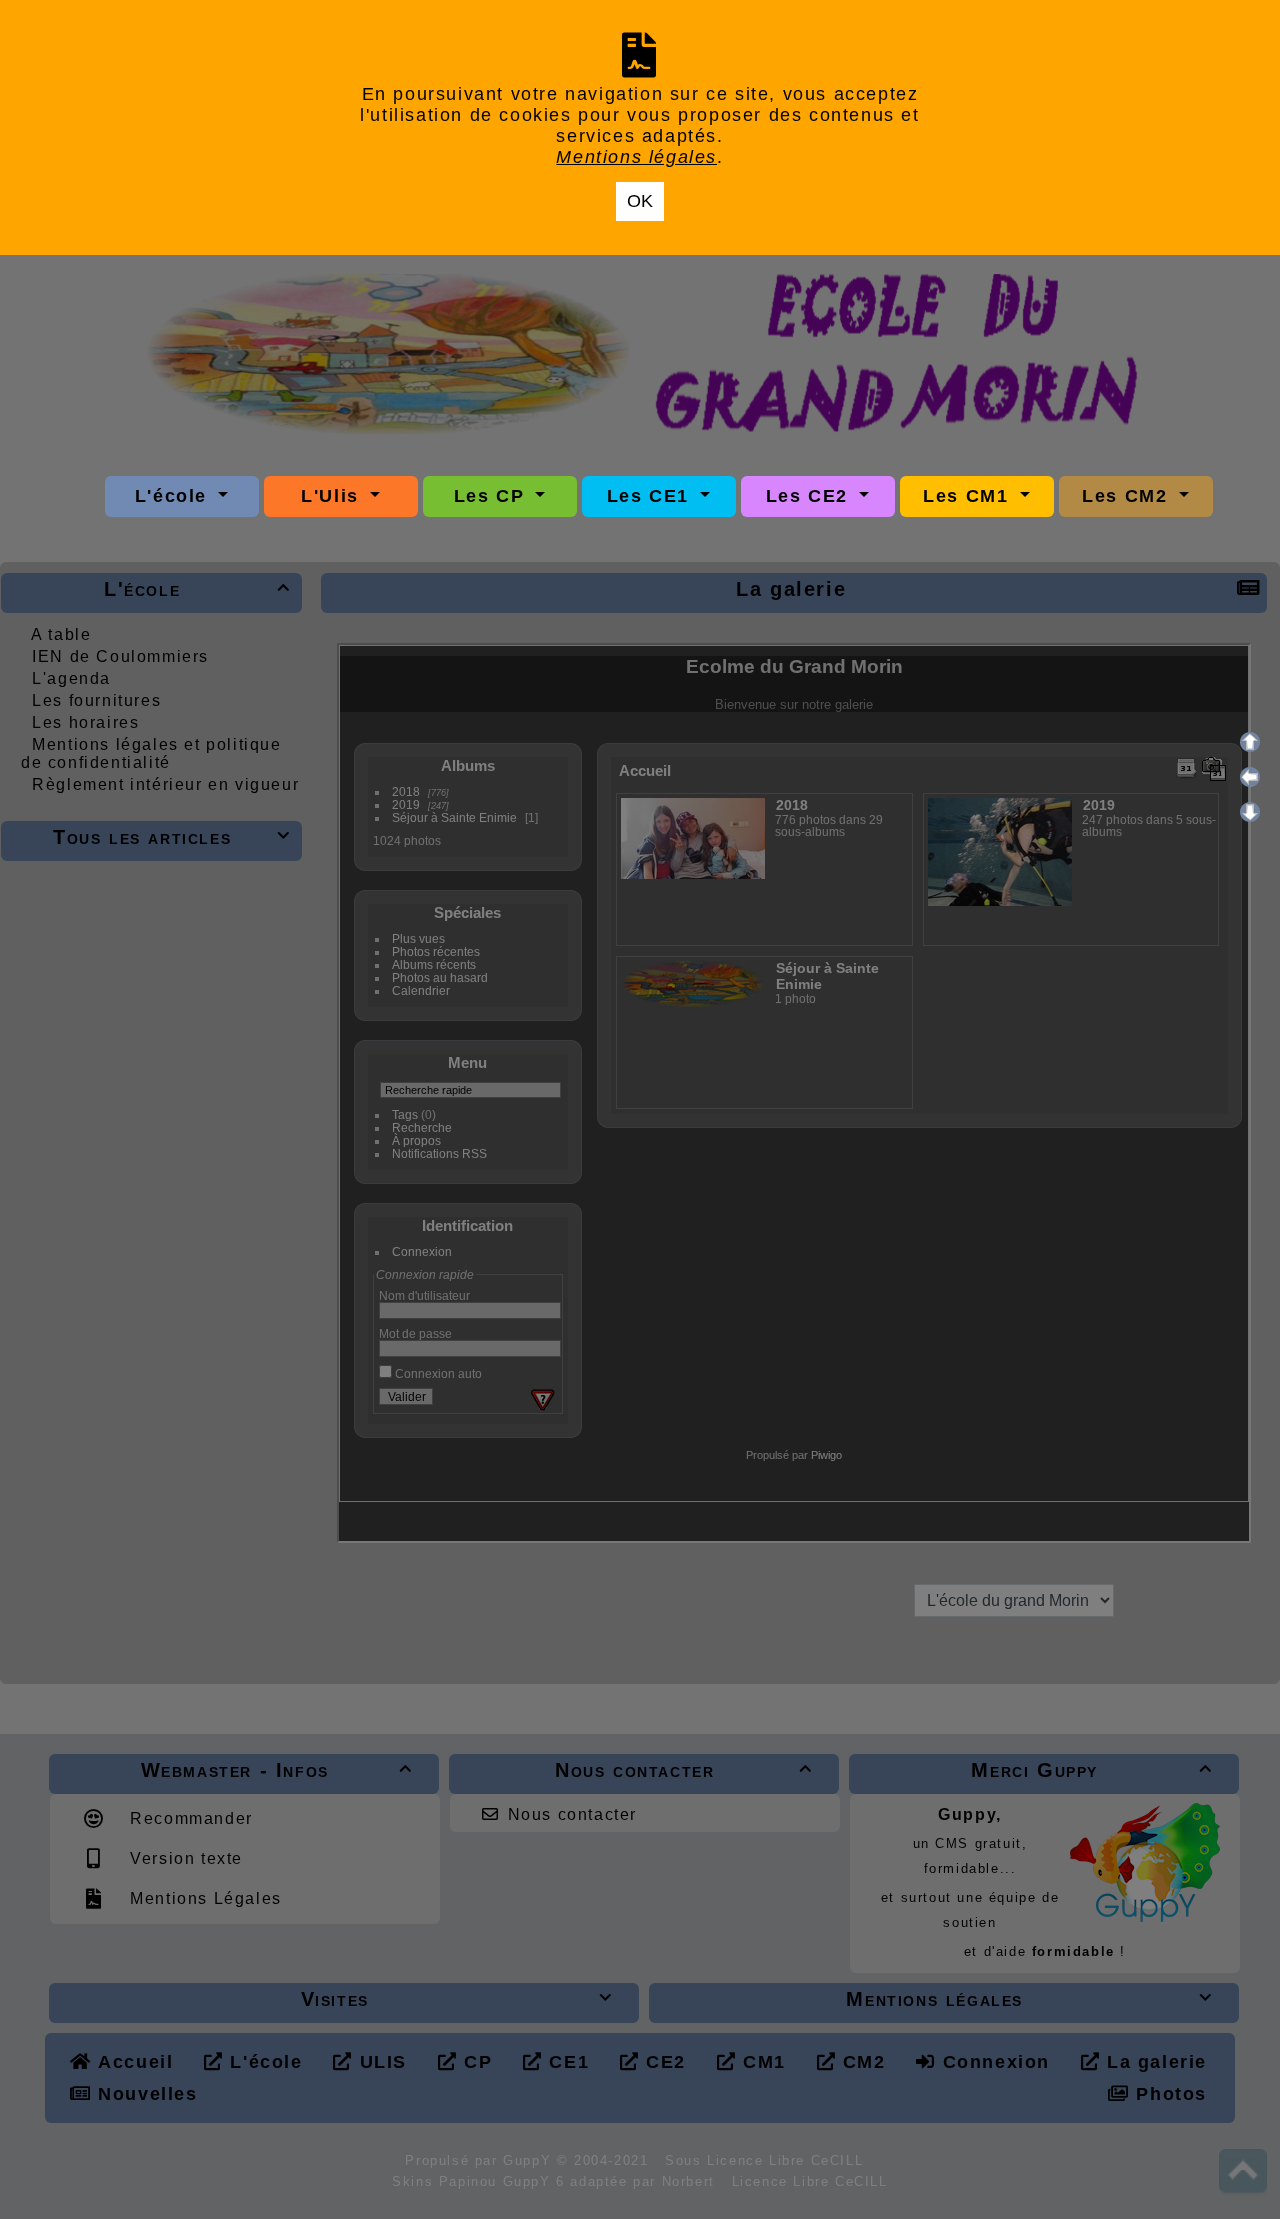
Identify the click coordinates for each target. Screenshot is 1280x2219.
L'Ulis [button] (333, 496)
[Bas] (1250, 812)
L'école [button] (174, 496)
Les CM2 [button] (1128, 496)
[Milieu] (1250, 777)
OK (640, 201)
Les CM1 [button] (969, 496)
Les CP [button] (492, 496)
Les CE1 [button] (651, 496)
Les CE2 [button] (810, 496)
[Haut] (1250, 742)
